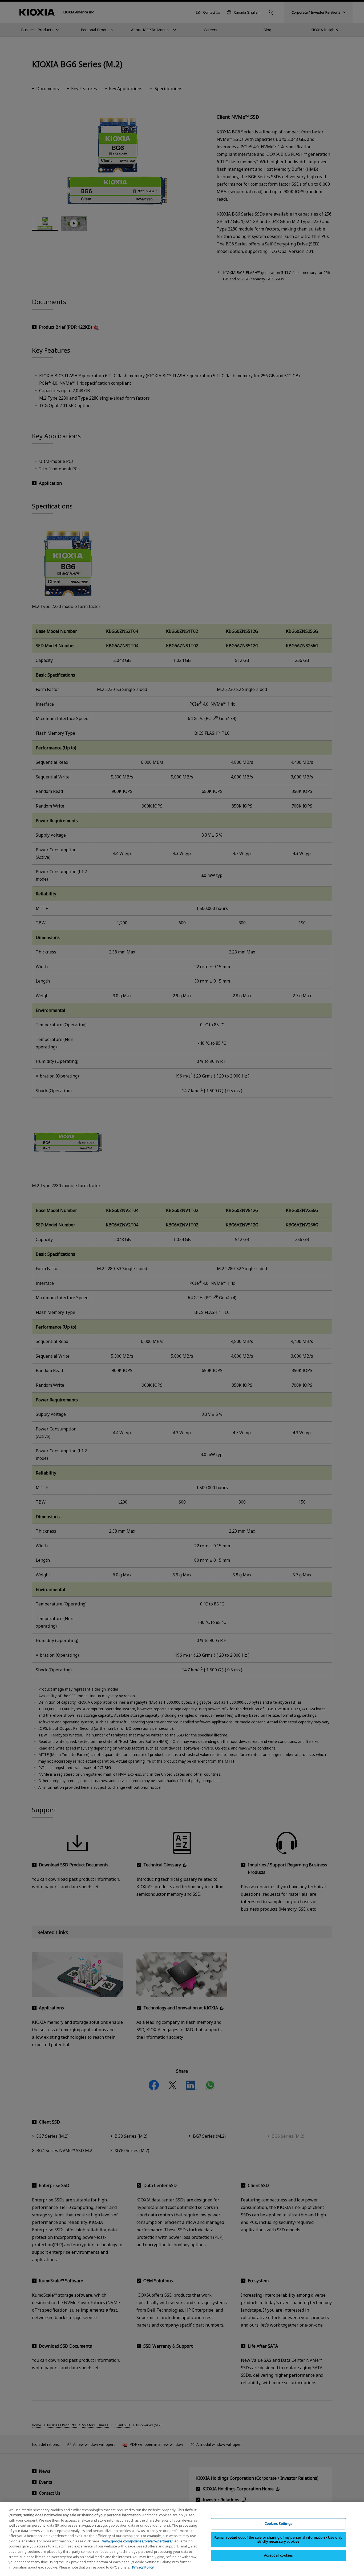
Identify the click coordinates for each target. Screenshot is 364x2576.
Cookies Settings (278, 2524)
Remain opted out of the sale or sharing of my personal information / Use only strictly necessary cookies (278, 2539)
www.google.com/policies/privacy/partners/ (137, 2541)
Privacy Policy (143, 2567)
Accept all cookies (278, 2555)
